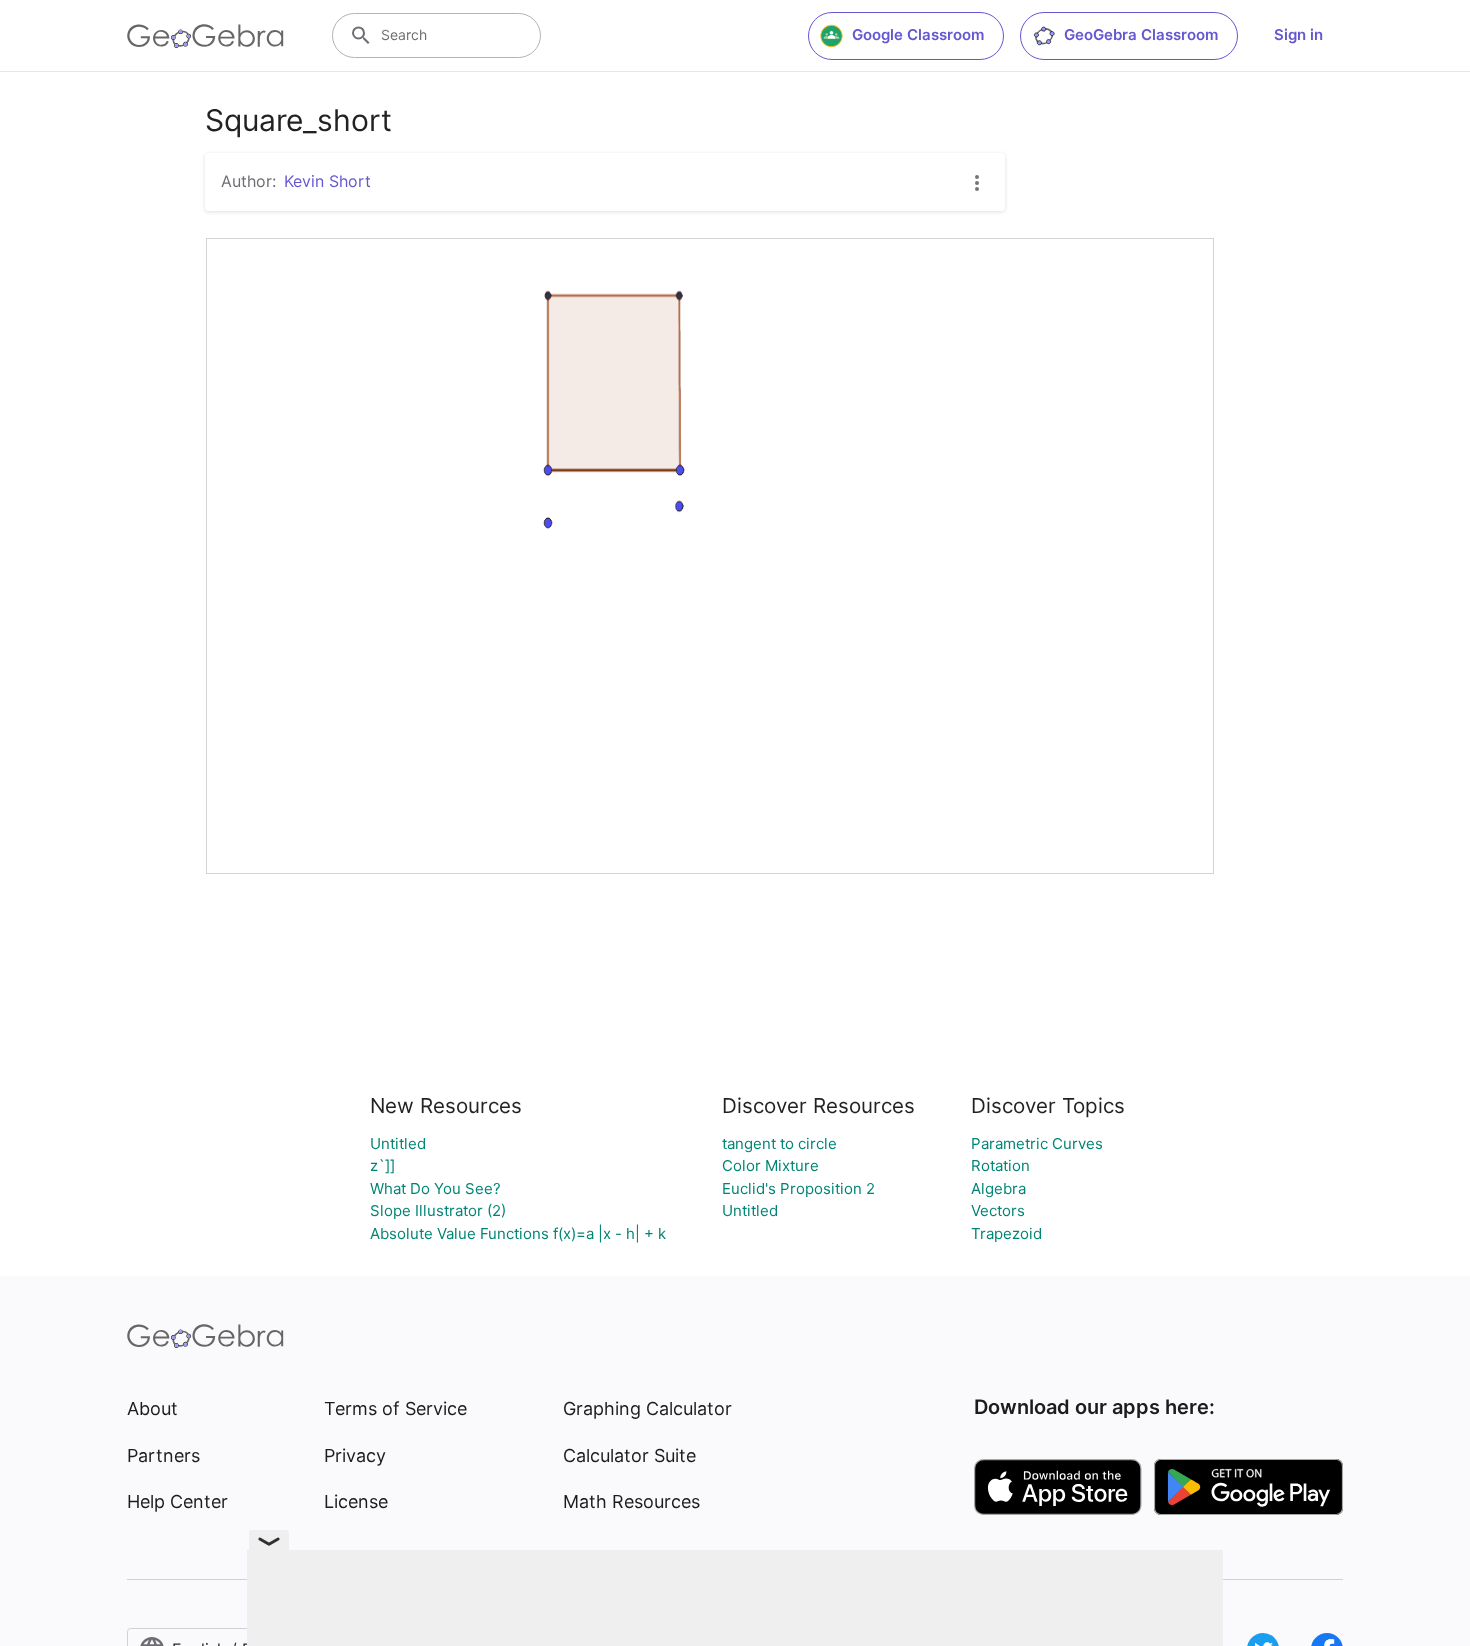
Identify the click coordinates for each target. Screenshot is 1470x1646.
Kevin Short (327, 181)
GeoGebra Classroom (1141, 34)
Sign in (1298, 34)
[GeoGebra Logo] (205, 36)
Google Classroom (918, 34)
